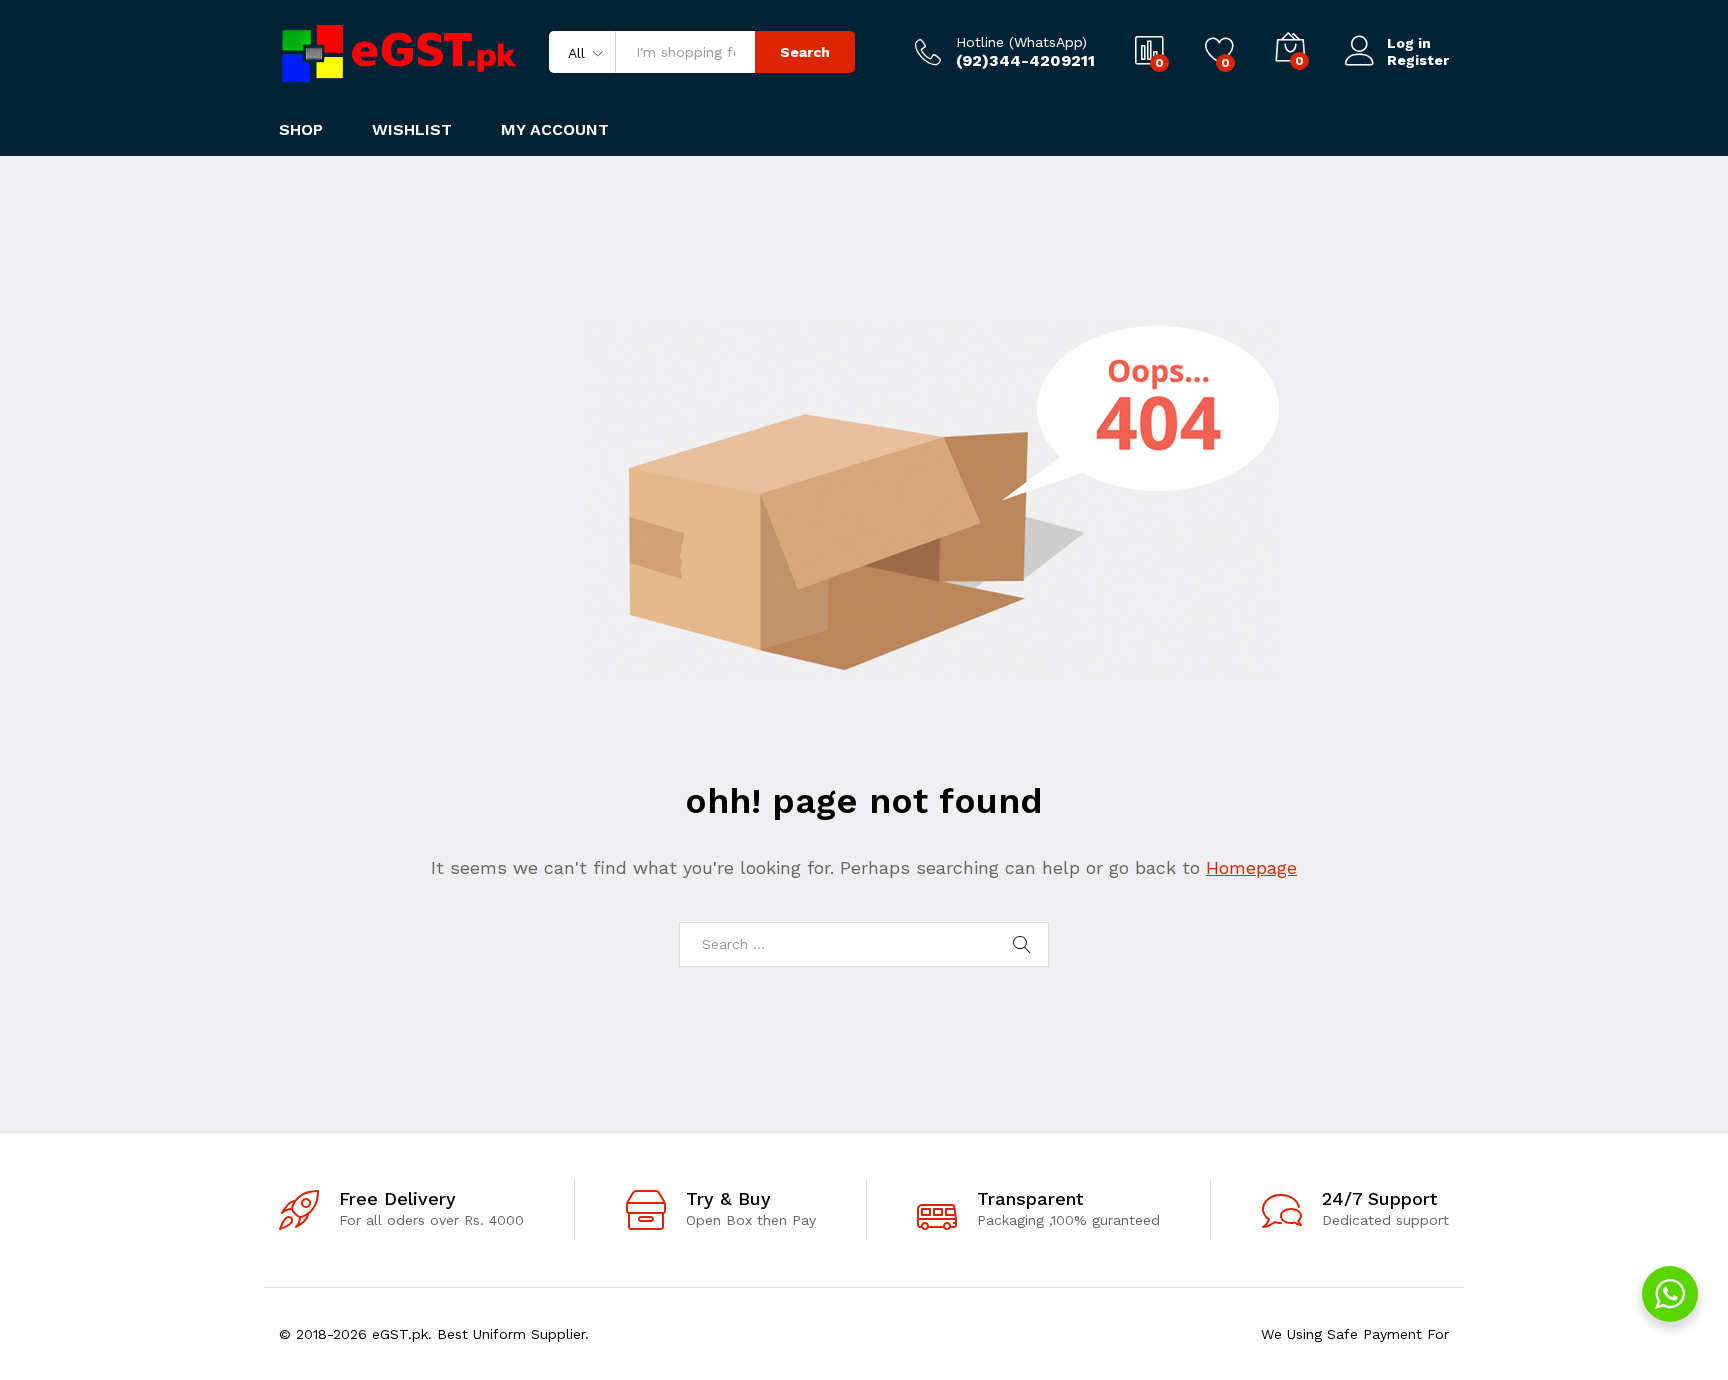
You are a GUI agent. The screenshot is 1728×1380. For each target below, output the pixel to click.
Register (1418, 60)
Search (805, 52)
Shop (301, 130)
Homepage (1251, 867)
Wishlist (412, 130)
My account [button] (555, 130)
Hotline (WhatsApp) (1021, 42)
